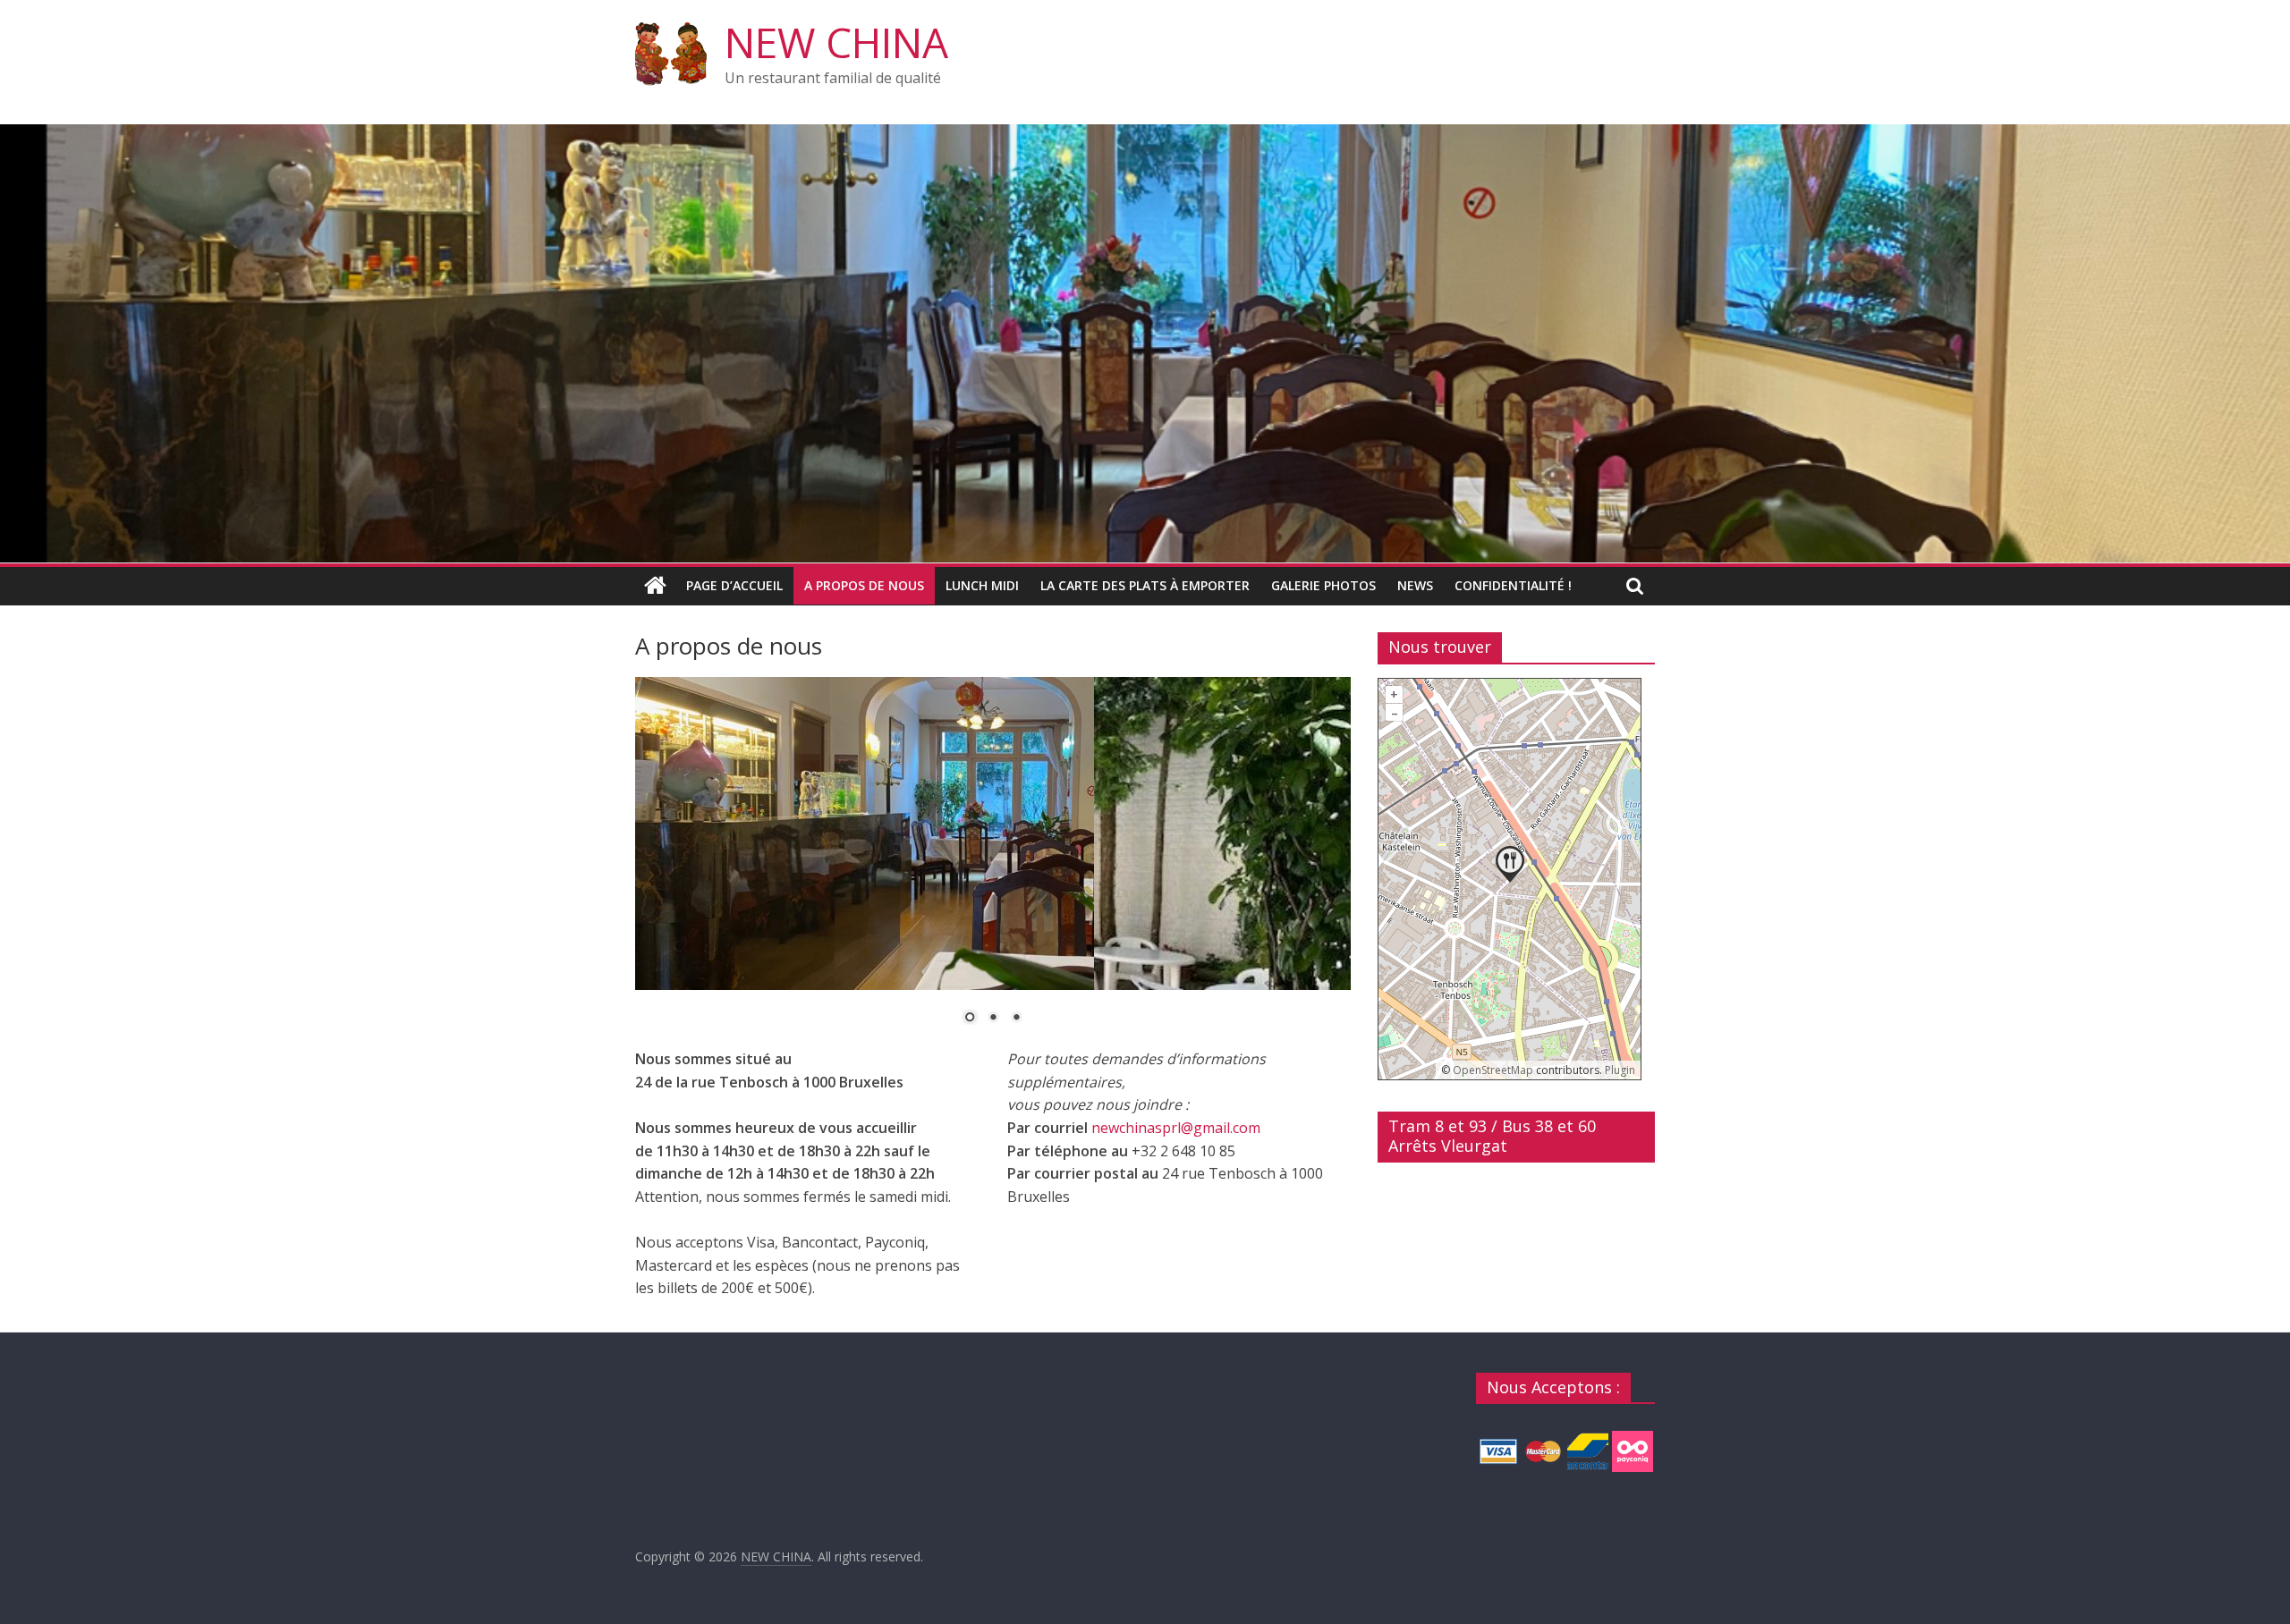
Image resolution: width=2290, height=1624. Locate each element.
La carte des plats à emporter (1145, 585)
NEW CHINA (836, 42)
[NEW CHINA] (1145, 135)
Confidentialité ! (1513, 585)
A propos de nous (864, 585)
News (1415, 585)
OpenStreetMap (1493, 1070)
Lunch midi (982, 585)
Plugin (1619, 1070)
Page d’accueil (734, 585)
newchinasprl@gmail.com (1176, 1128)
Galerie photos (1323, 585)
